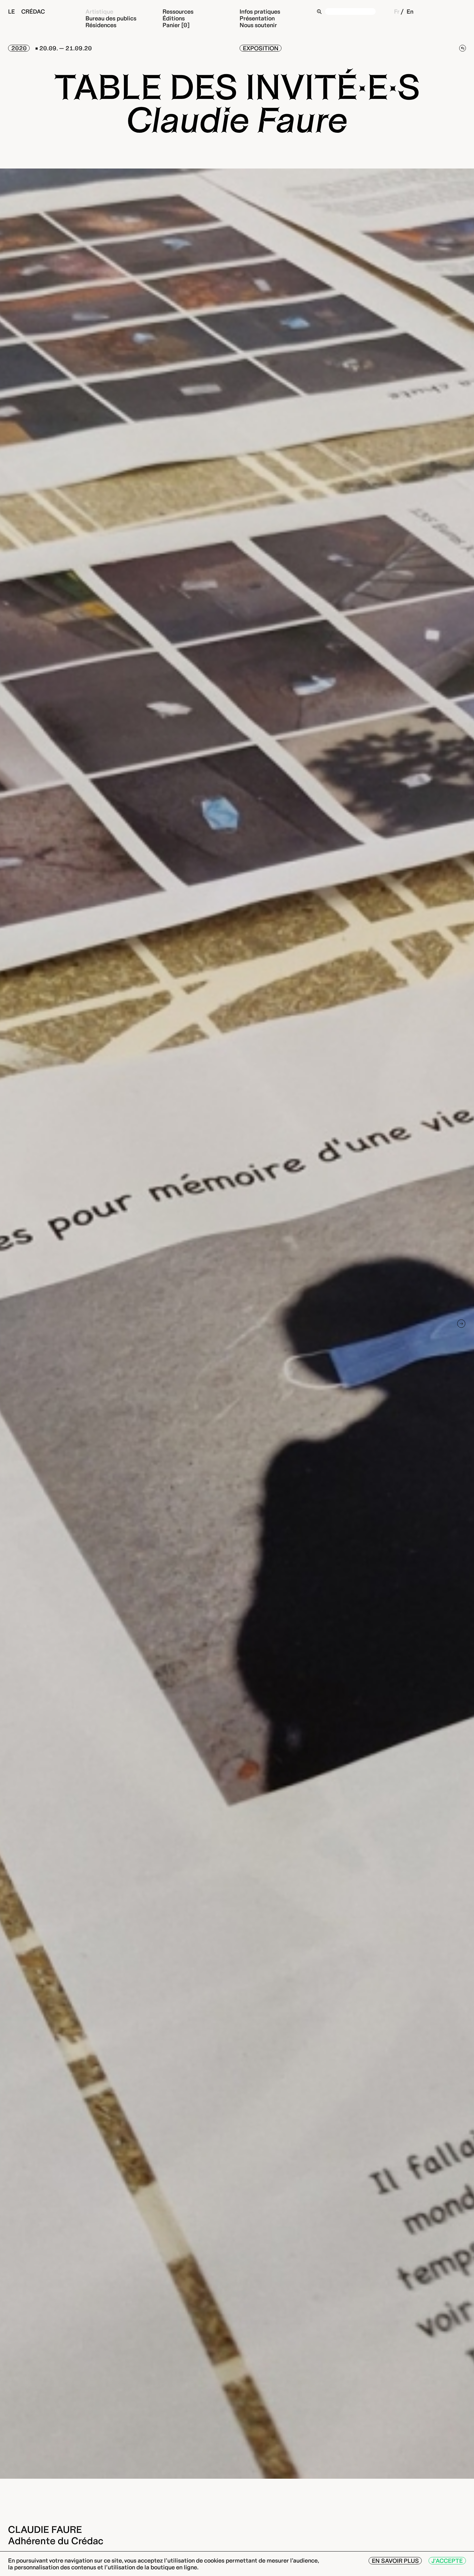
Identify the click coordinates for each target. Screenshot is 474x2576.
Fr (397, 11)
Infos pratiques (260, 11)
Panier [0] (176, 25)
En (410, 11)
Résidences (101, 25)
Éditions (174, 18)
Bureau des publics (111, 18)
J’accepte (447, 2561)
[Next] (461, 1324)
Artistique (99, 11)
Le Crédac (26, 11)
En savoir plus (395, 2561)
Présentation (257, 18)
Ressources (178, 11)
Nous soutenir (258, 25)
